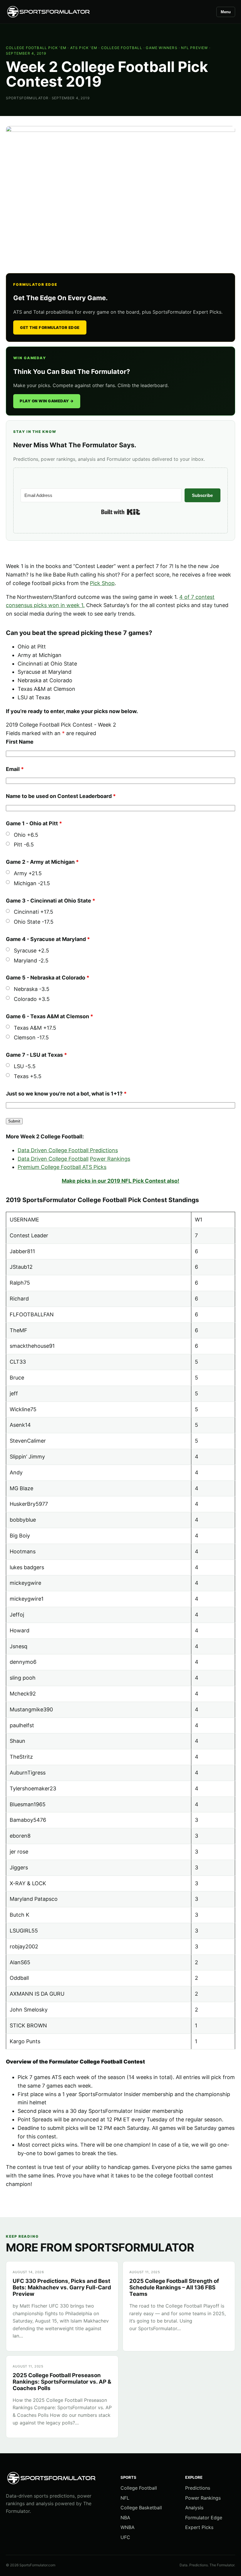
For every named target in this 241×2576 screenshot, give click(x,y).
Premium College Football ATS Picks (62, 1167)
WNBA (128, 2527)
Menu (226, 12)
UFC (125, 2537)
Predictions (198, 2488)
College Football (122, 48)
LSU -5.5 (25, 1066)
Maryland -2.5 (31, 961)
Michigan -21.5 (32, 883)
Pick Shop (102, 583)
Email (15, 769)
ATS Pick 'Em (84, 48)
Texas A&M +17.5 (35, 1028)
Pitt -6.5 (24, 845)
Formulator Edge (204, 2518)
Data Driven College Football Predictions (68, 1150)
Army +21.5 (28, 873)
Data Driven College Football (53, 1159)
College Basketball (141, 2508)
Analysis (194, 2508)
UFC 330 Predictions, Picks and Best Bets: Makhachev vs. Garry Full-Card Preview (62, 2288)
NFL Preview (194, 48)
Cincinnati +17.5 (34, 912)
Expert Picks (199, 2527)
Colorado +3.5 (32, 999)
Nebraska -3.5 (32, 989)
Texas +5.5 (28, 1076)
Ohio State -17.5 (34, 922)
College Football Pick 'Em (36, 48)
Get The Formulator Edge (50, 327)
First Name (20, 742)
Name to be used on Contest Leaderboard (61, 796)
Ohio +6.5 (26, 835)
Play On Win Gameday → (47, 401)
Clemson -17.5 (31, 1037)
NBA (125, 2518)
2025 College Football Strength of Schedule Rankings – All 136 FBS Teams (174, 2288)
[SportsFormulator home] (48, 12)
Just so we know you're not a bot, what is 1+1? (66, 1094)
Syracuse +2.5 (31, 951)
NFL (125, 2498)
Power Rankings (110, 1159)
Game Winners (161, 48)
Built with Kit (121, 512)
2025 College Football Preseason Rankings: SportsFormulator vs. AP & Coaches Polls (62, 2382)
